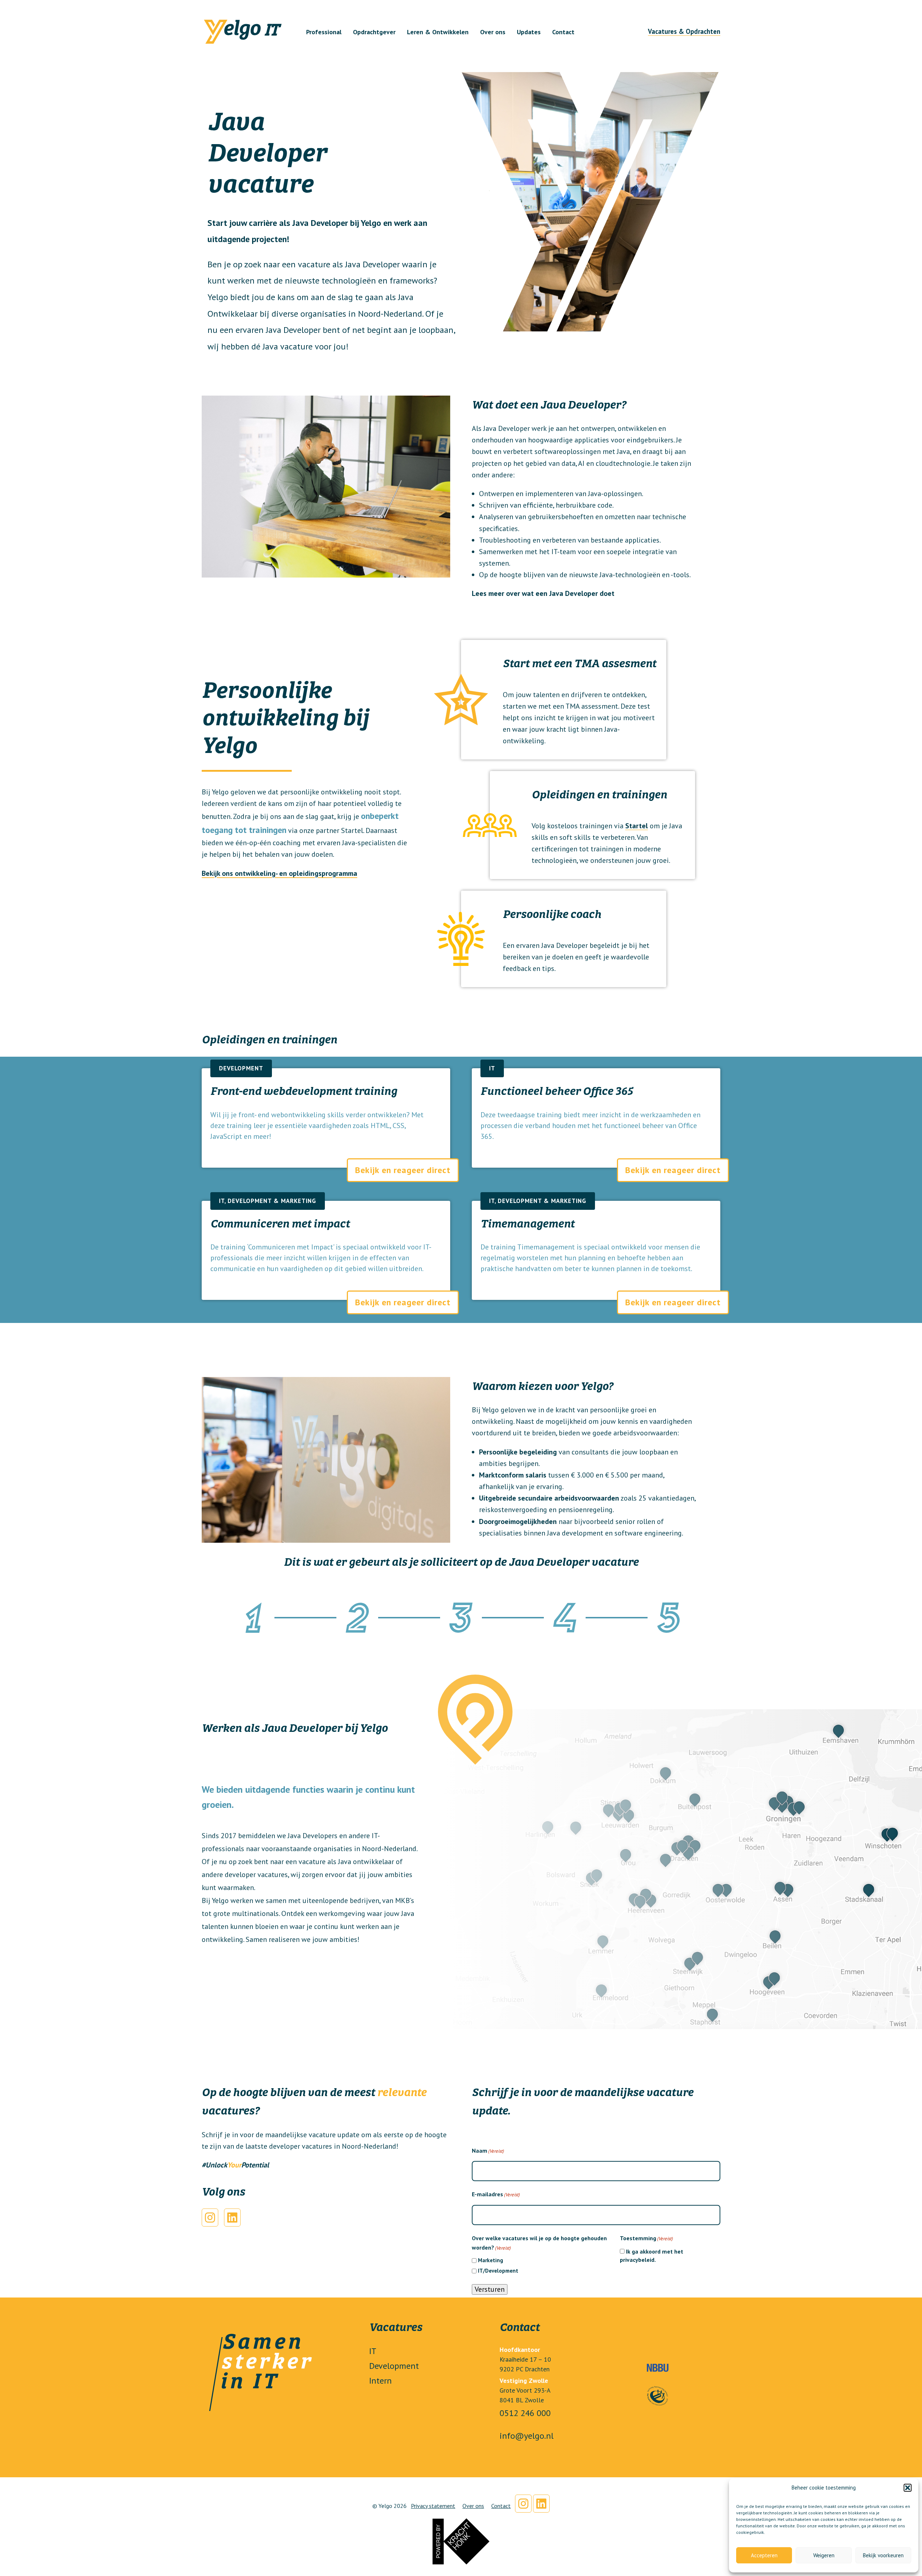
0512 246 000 (525, 2413)
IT (373, 2351)
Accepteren (764, 2555)
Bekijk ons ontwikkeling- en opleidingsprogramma (279, 873)
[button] (908, 2488)
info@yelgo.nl (527, 2436)
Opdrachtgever (374, 32)
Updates (529, 32)
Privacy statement (433, 2506)
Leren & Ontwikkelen (438, 32)
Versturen (490, 2289)
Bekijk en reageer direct (403, 1170)
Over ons (493, 32)
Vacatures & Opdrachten (684, 31)
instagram (523, 2504)
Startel (637, 826)
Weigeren (824, 2555)
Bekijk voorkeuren (883, 2555)
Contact (563, 32)
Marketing (491, 2260)
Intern (381, 2381)
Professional (324, 32)
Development (394, 2366)
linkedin (541, 2504)
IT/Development (498, 2271)
